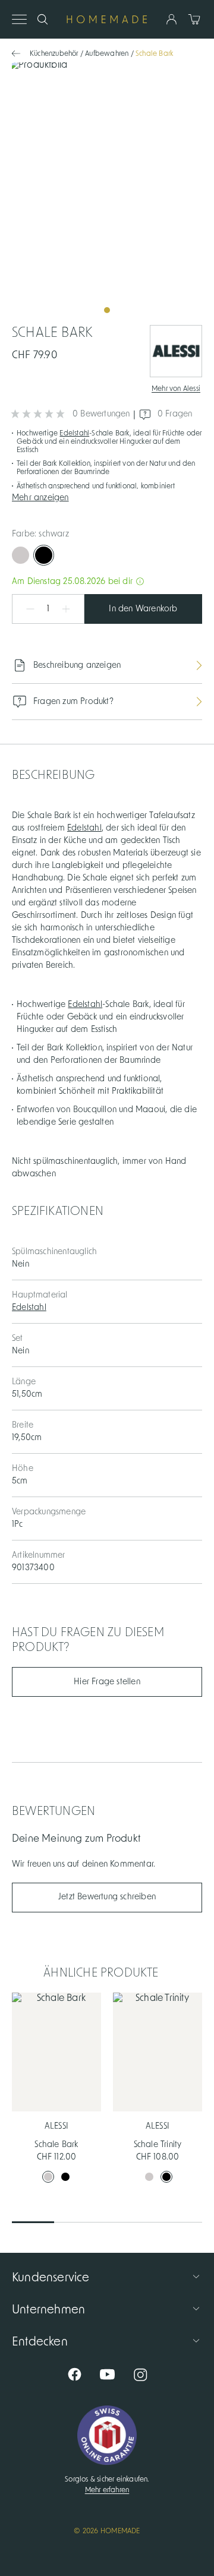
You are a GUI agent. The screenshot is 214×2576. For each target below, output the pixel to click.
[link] (107, 192)
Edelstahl (74, 433)
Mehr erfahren (107, 2490)
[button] (107, 497)
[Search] (43, 19)
